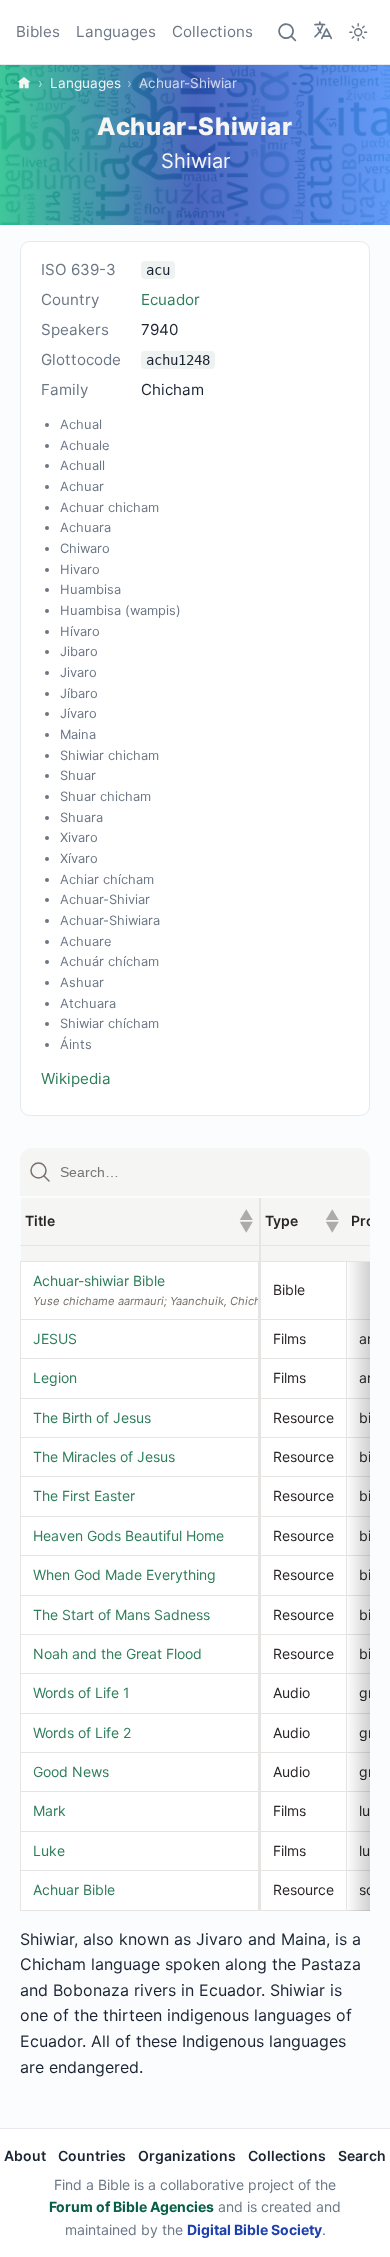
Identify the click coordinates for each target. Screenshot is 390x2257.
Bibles (38, 31)
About (25, 2155)
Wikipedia (76, 1078)
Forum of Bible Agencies (131, 2206)
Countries (92, 2155)
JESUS (55, 1338)
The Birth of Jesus (92, 1417)
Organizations (187, 2155)
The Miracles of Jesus (104, 1456)
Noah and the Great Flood (117, 1653)
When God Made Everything (124, 1574)
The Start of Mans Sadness (121, 1614)
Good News (71, 1771)
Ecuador (170, 299)
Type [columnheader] (302, 1220)
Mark (49, 1810)
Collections (212, 31)
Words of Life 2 (82, 1732)
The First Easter (84, 1495)
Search (362, 2155)
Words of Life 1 (81, 1692)
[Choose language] (323, 31)
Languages (116, 31)
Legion (55, 1377)
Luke (49, 1850)
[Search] (288, 32)
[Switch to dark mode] (358, 32)
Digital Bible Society (254, 2229)
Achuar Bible (74, 1889)
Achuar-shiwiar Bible (99, 1280)
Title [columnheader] (139, 1220)
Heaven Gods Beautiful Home (128, 1535)
